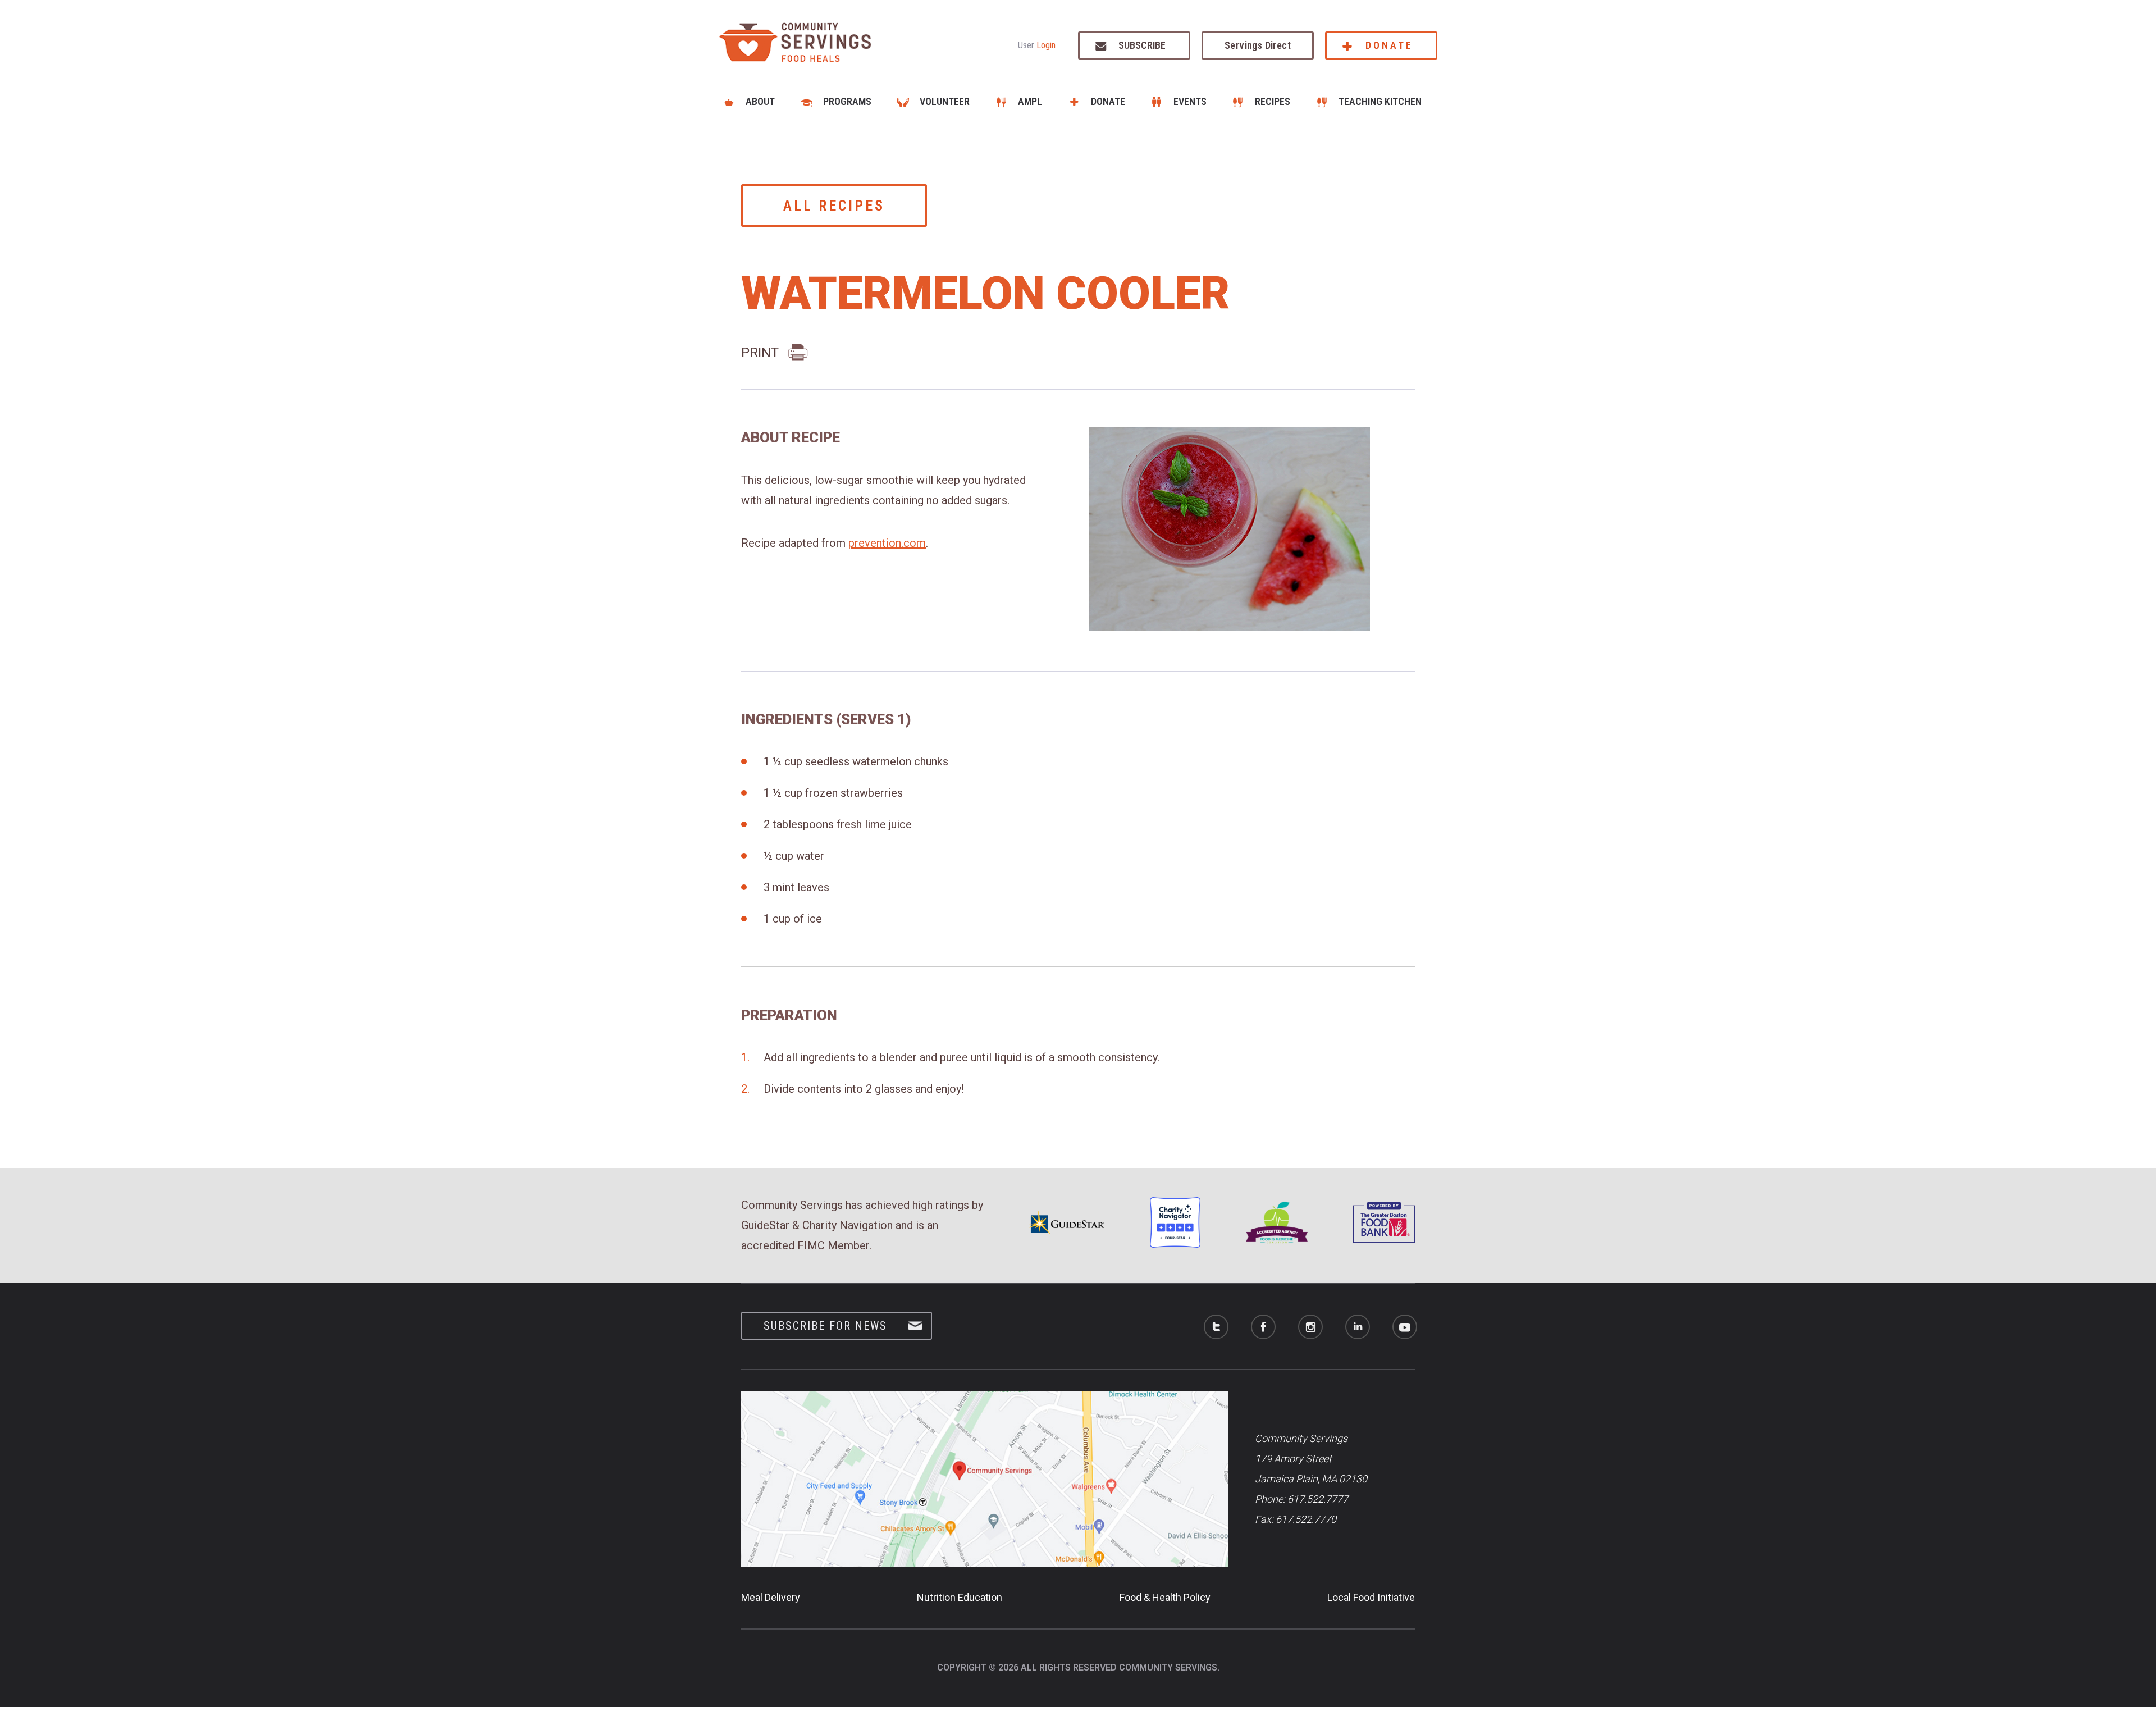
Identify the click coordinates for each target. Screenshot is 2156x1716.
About (760, 101)
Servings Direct (1258, 45)
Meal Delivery (771, 1597)
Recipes (1273, 101)
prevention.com (887, 543)
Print (760, 353)
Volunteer (945, 101)
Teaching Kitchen (1380, 101)
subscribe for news (825, 1326)
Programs (847, 101)
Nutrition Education (960, 1597)
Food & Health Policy (1165, 1597)
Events (1190, 101)
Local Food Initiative (1371, 1597)
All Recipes (834, 206)
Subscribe (1142, 45)
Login (1046, 45)
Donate (1389, 45)
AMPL (1030, 101)
